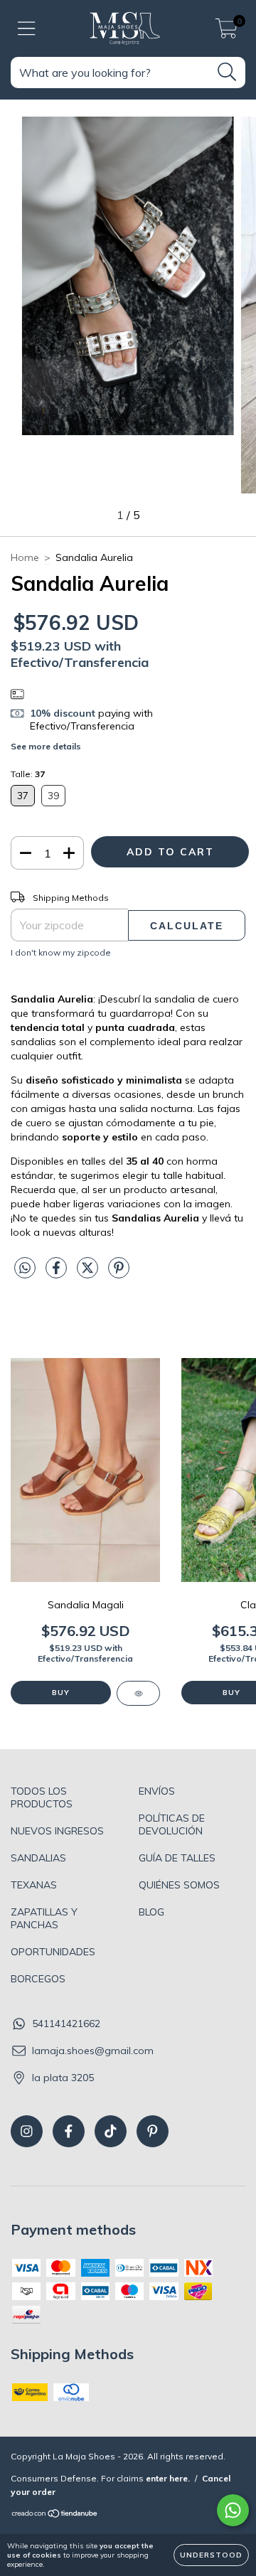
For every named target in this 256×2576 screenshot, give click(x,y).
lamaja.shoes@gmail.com (93, 2051)
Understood (211, 2555)
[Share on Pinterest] (119, 1273)
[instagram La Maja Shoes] (27, 2131)
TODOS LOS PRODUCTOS (42, 1797)
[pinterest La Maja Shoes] (153, 2131)
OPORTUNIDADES (53, 1952)
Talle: (28, 774)
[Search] (227, 72)
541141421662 (66, 2024)
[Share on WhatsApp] (25, 1268)
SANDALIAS (38, 1858)
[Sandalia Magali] (138, 1693)
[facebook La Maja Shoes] (69, 2131)
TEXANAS (34, 1885)
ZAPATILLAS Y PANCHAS (44, 1918)
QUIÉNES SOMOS (179, 1885)
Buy (61, 1693)
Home (25, 557)
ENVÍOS (157, 1791)
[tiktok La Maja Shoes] (111, 2131)
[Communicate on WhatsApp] (233, 2510)
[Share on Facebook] (58, 1273)
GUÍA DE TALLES (177, 1858)
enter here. (168, 2478)
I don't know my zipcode (61, 952)
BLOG (151, 1912)
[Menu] (27, 29)
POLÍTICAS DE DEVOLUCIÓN (172, 1824)
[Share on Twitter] (89, 1273)
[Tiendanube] (55, 2514)
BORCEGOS (38, 1979)
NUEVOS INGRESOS (57, 1831)
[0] (226, 32)
